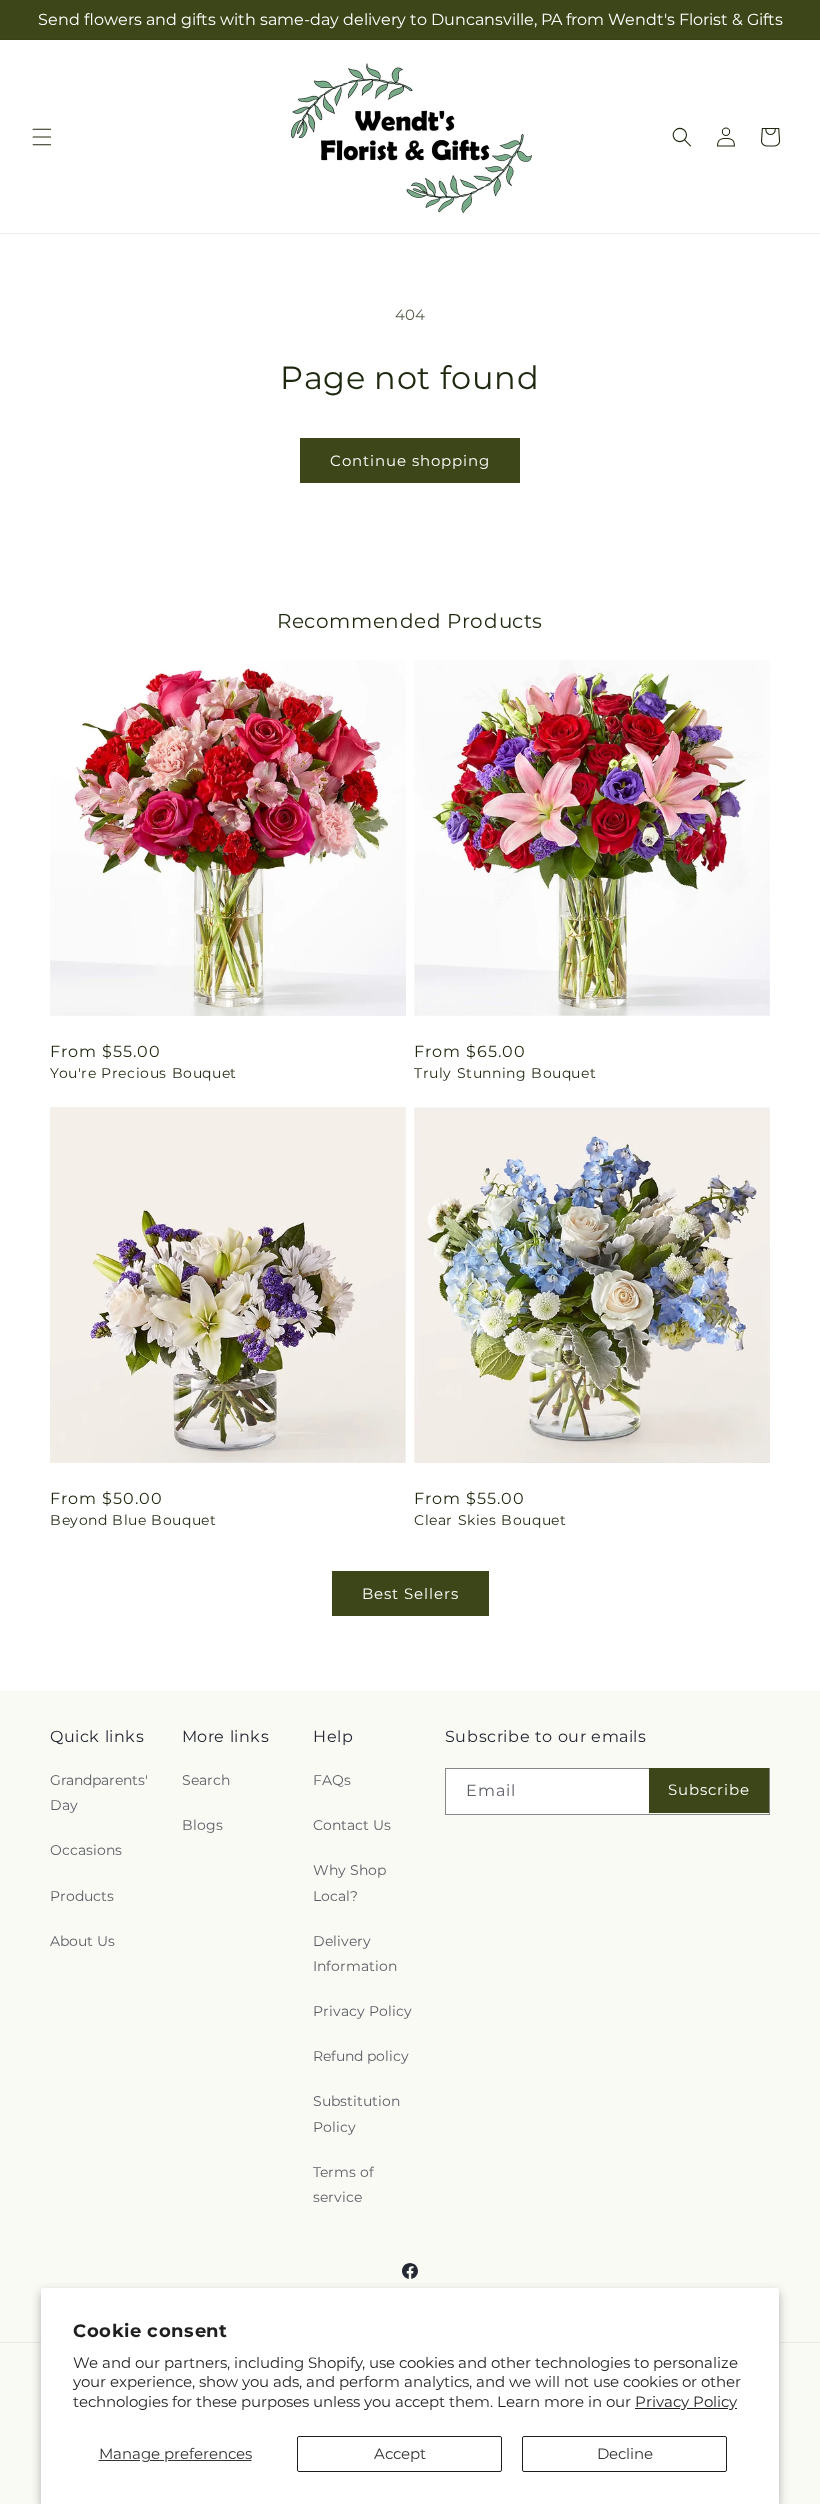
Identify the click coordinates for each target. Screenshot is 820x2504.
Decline (625, 2453)
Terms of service (343, 2184)
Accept (400, 2453)
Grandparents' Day (99, 1792)
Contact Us (352, 1825)
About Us (82, 1941)
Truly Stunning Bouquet (505, 1073)
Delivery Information (355, 1953)
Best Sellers (410, 1593)
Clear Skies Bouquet (490, 1520)
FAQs (332, 1780)
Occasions (86, 1850)
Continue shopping (410, 460)
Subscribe (709, 1789)
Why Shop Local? (349, 1882)
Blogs (202, 1825)
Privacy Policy (686, 2401)
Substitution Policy (356, 2113)
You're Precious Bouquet (143, 1073)
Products (82, 1896)
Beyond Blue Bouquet (133, 1520)
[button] (42, 137)
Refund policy (361, 2056)
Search (206, 1780)
